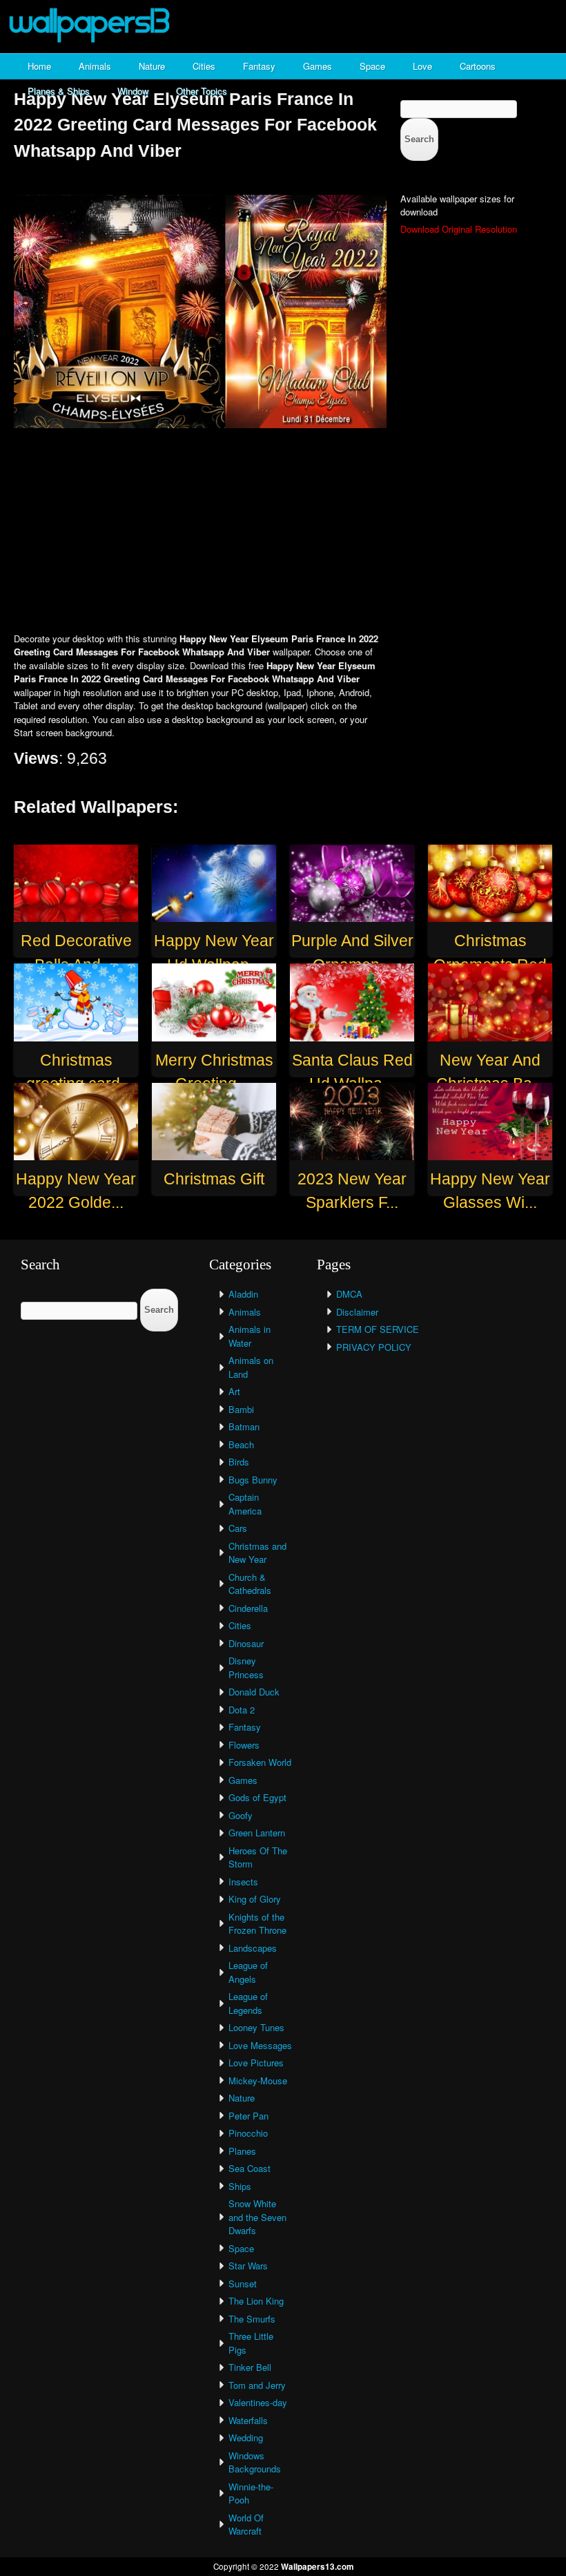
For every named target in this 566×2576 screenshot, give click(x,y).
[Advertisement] (283, 532)
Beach (241, 1444)
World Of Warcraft (246, 2525)
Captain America (245, 1504)
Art (234, 1391)
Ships (240, 2186)
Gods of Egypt (257, 1797)
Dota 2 (242, 1710)
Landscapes (253, 1948)
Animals (95, 66)
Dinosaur (246, 1643)
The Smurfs (252, 2319)
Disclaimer (357, 1312)
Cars (238, 1528)
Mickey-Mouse (258, 2080)
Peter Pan (248, 2116)
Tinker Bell (250, 2367)
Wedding (246, 2438)
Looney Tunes (256, 2027)
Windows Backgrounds (255, 2462)
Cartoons (478, 66)
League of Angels (248, 1972)
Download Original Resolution (459, 229)
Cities (204, 66)
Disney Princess (246, 1667)
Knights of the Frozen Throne (257, 1924)
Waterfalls (248, 2420)
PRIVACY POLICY (374, 1347)
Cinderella (248, 1608)
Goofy (241, 1815)
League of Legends (248, 2003)
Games (318, 66)
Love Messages (260, 2045)
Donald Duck (254, 1692)
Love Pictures (256, 2063)
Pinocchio (248, 2133)
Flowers (244, 1745)
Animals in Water (250, 1336)
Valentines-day (258, 2402)
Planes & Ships (59, 91)
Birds (239, 1462)
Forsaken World (260, 1762)
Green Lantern (257, 1833)
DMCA (349, 1294)
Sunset (243, 2284)
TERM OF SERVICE (378, 1329)
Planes (242, 2151)
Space (372, 66)
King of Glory (255, 1899)
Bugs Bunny (253, 1480)
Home (39, 66)
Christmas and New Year (257, 1553)
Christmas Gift (214, 1179)
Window (133, 91)
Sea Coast (250, 2168)
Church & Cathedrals (250, 1584)
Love (422, 66)
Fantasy (259, 66)
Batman (244, 1426)
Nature (152, 66)
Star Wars (248, 2266)
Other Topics (202, 91)
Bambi (241, 1409)
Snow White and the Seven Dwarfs (257, 2217)
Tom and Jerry (257, 2385)
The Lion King (256, 2301)
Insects (243, 1882)
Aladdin (243, 1294)
